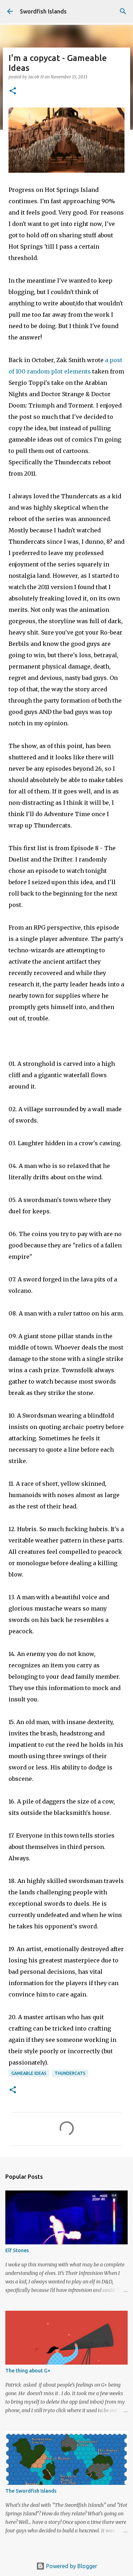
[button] (13, 91)
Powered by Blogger (71, 2566)
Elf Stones (17, 2250)
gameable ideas (29, 2073)
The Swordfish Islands (31, 2491)
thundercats (70, 2073)
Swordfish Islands (43, 11)
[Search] (123, 11)
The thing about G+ (28, 2371)
